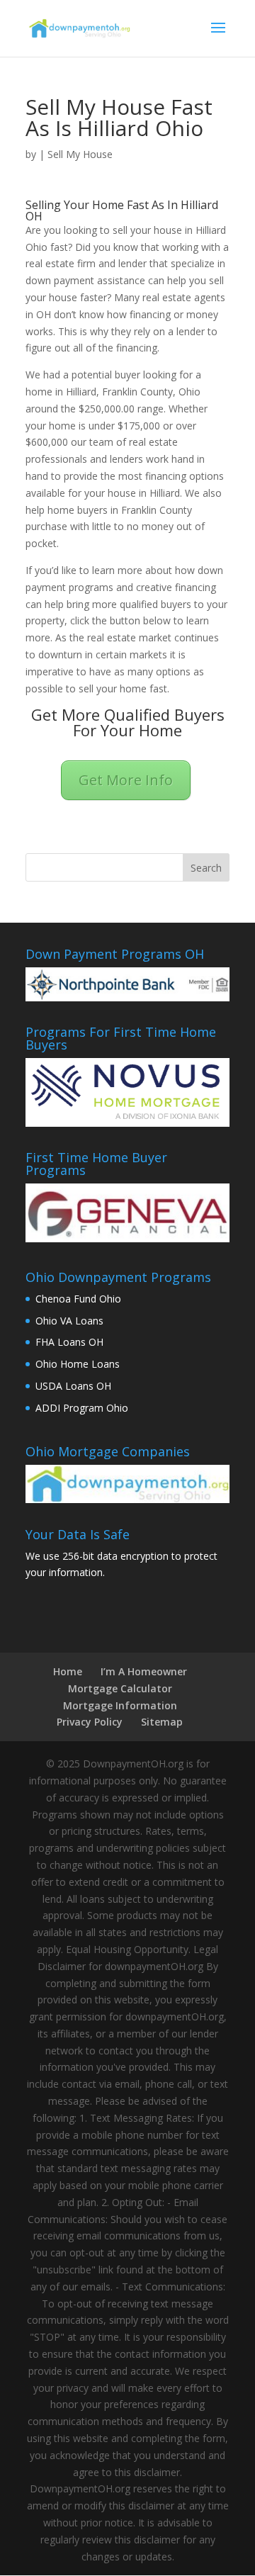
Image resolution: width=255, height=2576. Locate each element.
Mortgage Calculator (120, 1688)
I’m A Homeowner (144, 1671)
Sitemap (162, 1722)
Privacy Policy (90, 1722)
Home (68, 1671)
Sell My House (80, 154)
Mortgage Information (120, 1705)
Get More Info (126, 780)
